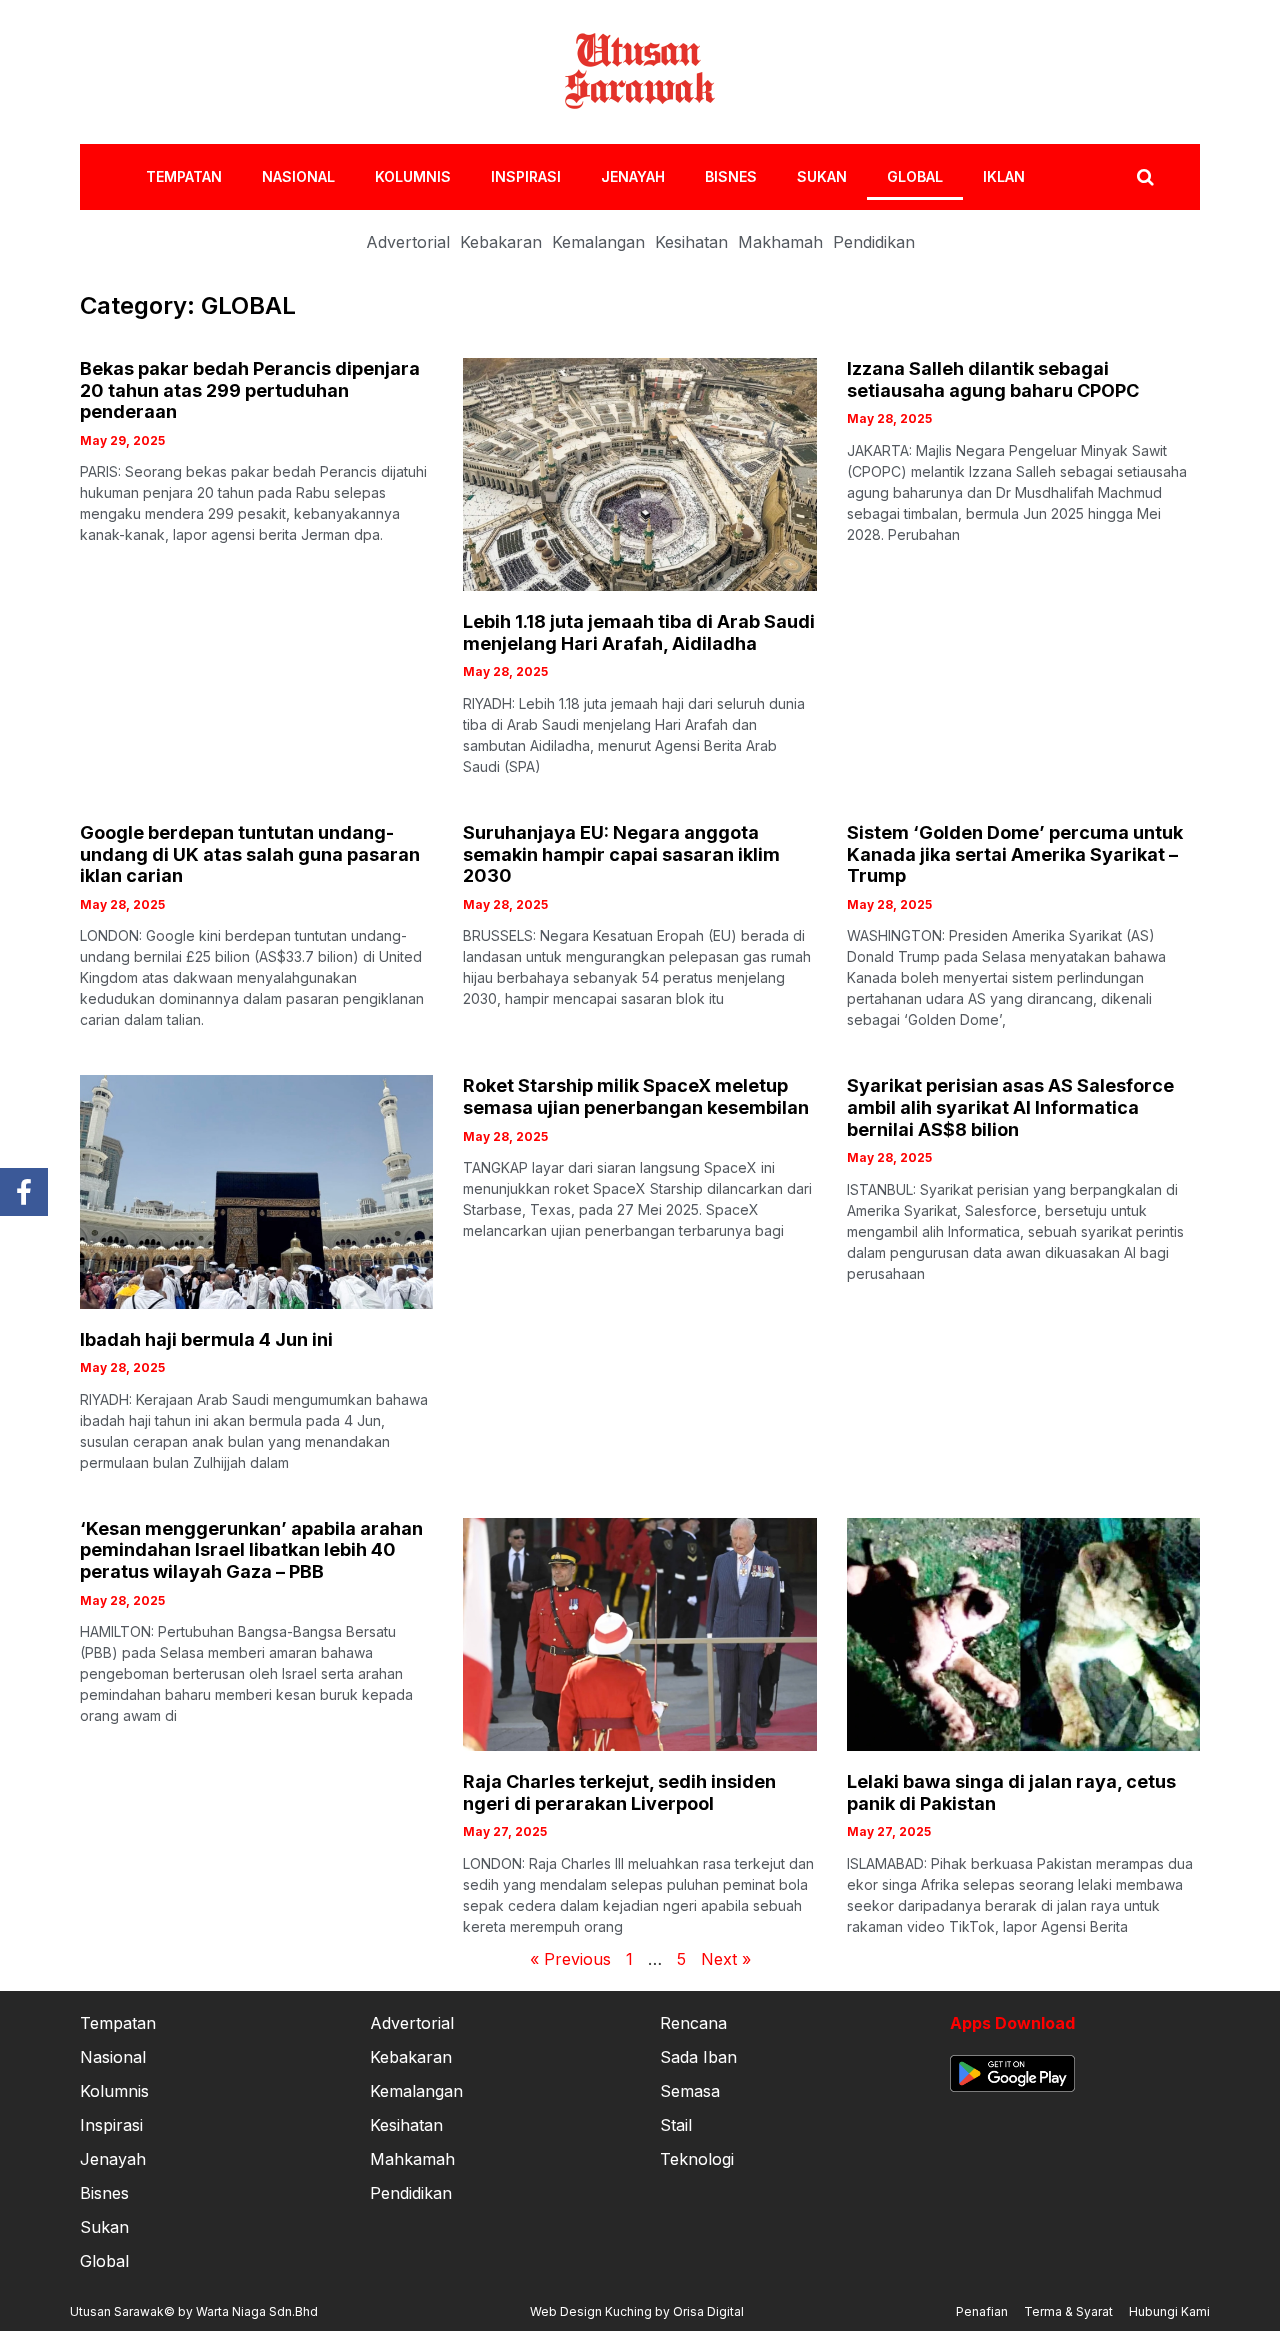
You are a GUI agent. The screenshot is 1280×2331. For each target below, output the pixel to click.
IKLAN (1004, 176)
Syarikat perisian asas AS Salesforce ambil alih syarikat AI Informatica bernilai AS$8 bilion (1010, 1107)
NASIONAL (298, 176)
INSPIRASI (526, 176)
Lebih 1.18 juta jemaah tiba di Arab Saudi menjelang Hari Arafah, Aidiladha (639, 632)
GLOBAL (915, 176)
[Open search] (1145, 177)
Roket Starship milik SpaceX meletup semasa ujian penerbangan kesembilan (636, 1096)
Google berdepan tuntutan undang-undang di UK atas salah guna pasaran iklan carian (250, 854)
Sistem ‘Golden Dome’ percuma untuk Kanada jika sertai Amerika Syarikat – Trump (1015, 854)
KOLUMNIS (413, 176)
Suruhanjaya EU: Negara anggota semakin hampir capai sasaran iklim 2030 (621, 854)
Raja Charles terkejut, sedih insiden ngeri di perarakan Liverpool (619, 1792)
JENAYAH (633, 176)
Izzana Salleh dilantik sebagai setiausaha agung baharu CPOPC (993, 379)
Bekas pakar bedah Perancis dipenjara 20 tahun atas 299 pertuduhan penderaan (250, 390)
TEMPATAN (184, 176)
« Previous (570, 1959)
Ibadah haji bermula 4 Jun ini (206, 1339)
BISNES (731, 176)
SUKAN (822, 176)
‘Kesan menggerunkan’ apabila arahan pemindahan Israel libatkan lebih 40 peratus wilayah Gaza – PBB (251, 1550)
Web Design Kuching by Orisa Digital (637, 2311)
